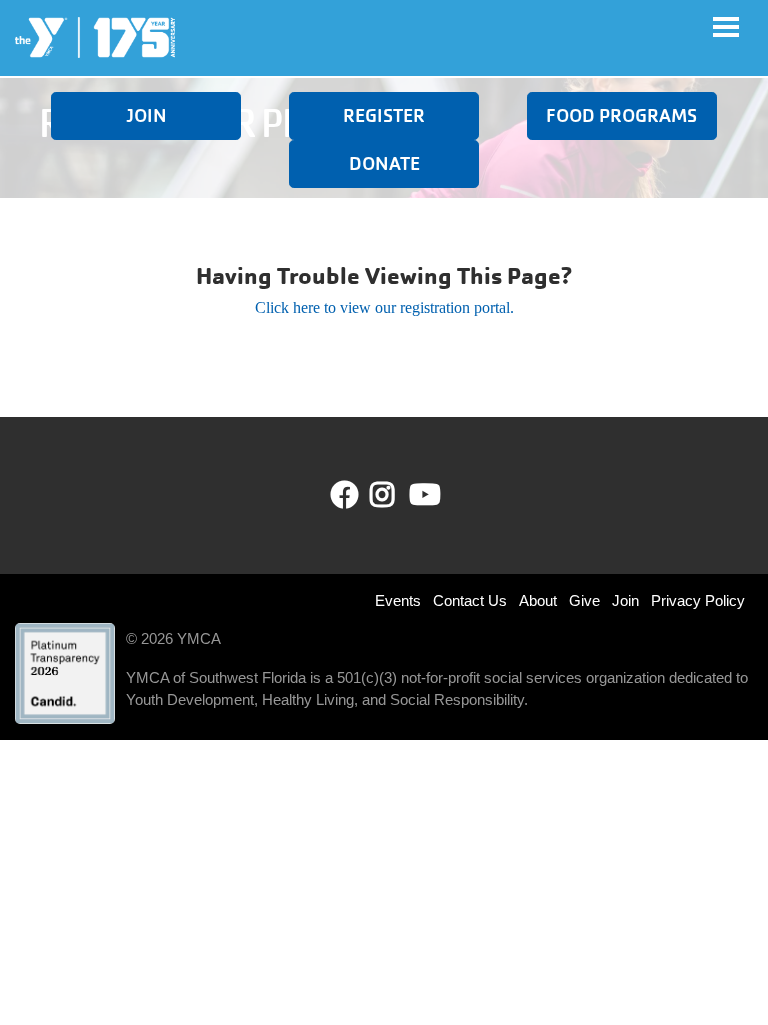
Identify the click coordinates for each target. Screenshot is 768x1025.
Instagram (396, 495)
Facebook (345, 495)
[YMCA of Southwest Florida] (95, 38)
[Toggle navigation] (726, 27)
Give (584, 600)
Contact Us (470, 600)
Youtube (423, 495)
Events (398, 600)
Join (146, 115)
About (538, 600)
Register (384, 115)
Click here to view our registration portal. (384, 307)
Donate (384, 163)
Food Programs (621, 115)
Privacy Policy (698, 600)
